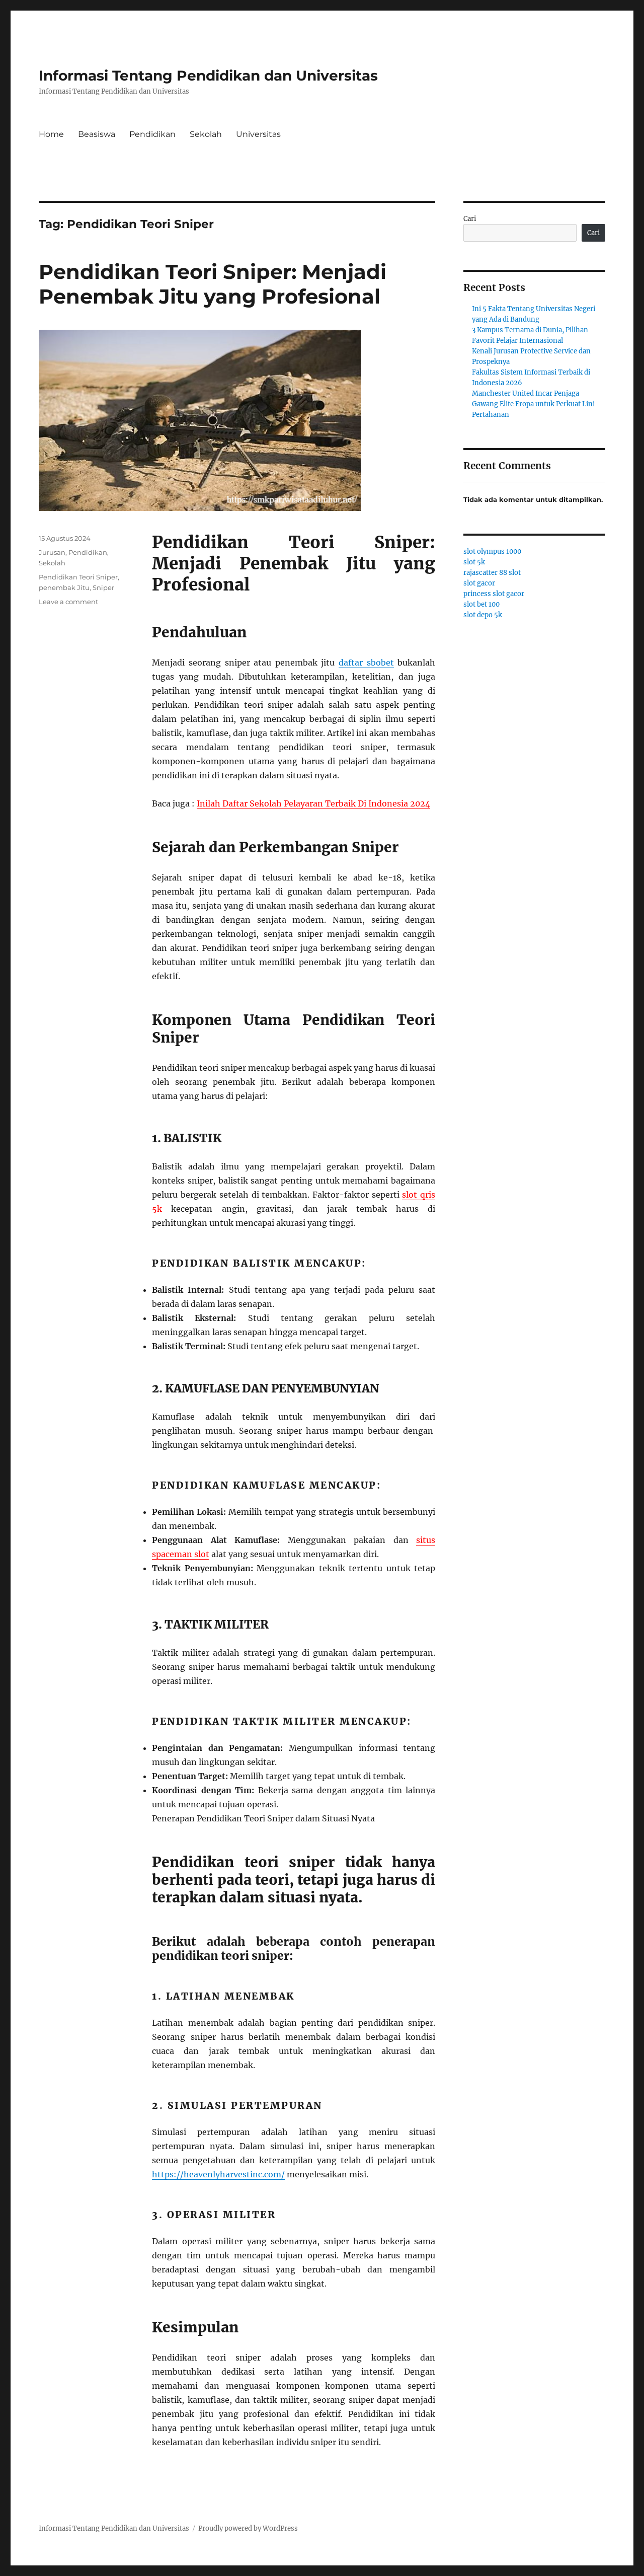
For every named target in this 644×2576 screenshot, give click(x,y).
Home (51, 134)
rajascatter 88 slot (492, 573)
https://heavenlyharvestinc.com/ (218, 2174)
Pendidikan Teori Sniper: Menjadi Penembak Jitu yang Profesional (213, 284)
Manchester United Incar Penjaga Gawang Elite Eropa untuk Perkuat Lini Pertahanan (533, 404)
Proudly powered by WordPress (248, 2528)
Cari (470, 219)
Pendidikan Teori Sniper (78, 577)
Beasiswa (97, 134)
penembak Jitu (64, 587)
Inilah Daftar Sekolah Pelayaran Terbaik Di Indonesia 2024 (313, 803)
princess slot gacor (494, 594)
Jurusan (52, 552)
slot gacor (479, 583)
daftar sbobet (366, 663)
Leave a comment (68, 602)
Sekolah (206, 134)
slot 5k (474, 562)
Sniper (103, 587)
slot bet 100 (481, 604)
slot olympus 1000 (492, 551)
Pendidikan (152, 134)
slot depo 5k (483, 615)
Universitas (258, 134)
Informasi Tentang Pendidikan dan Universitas (208, 76)
